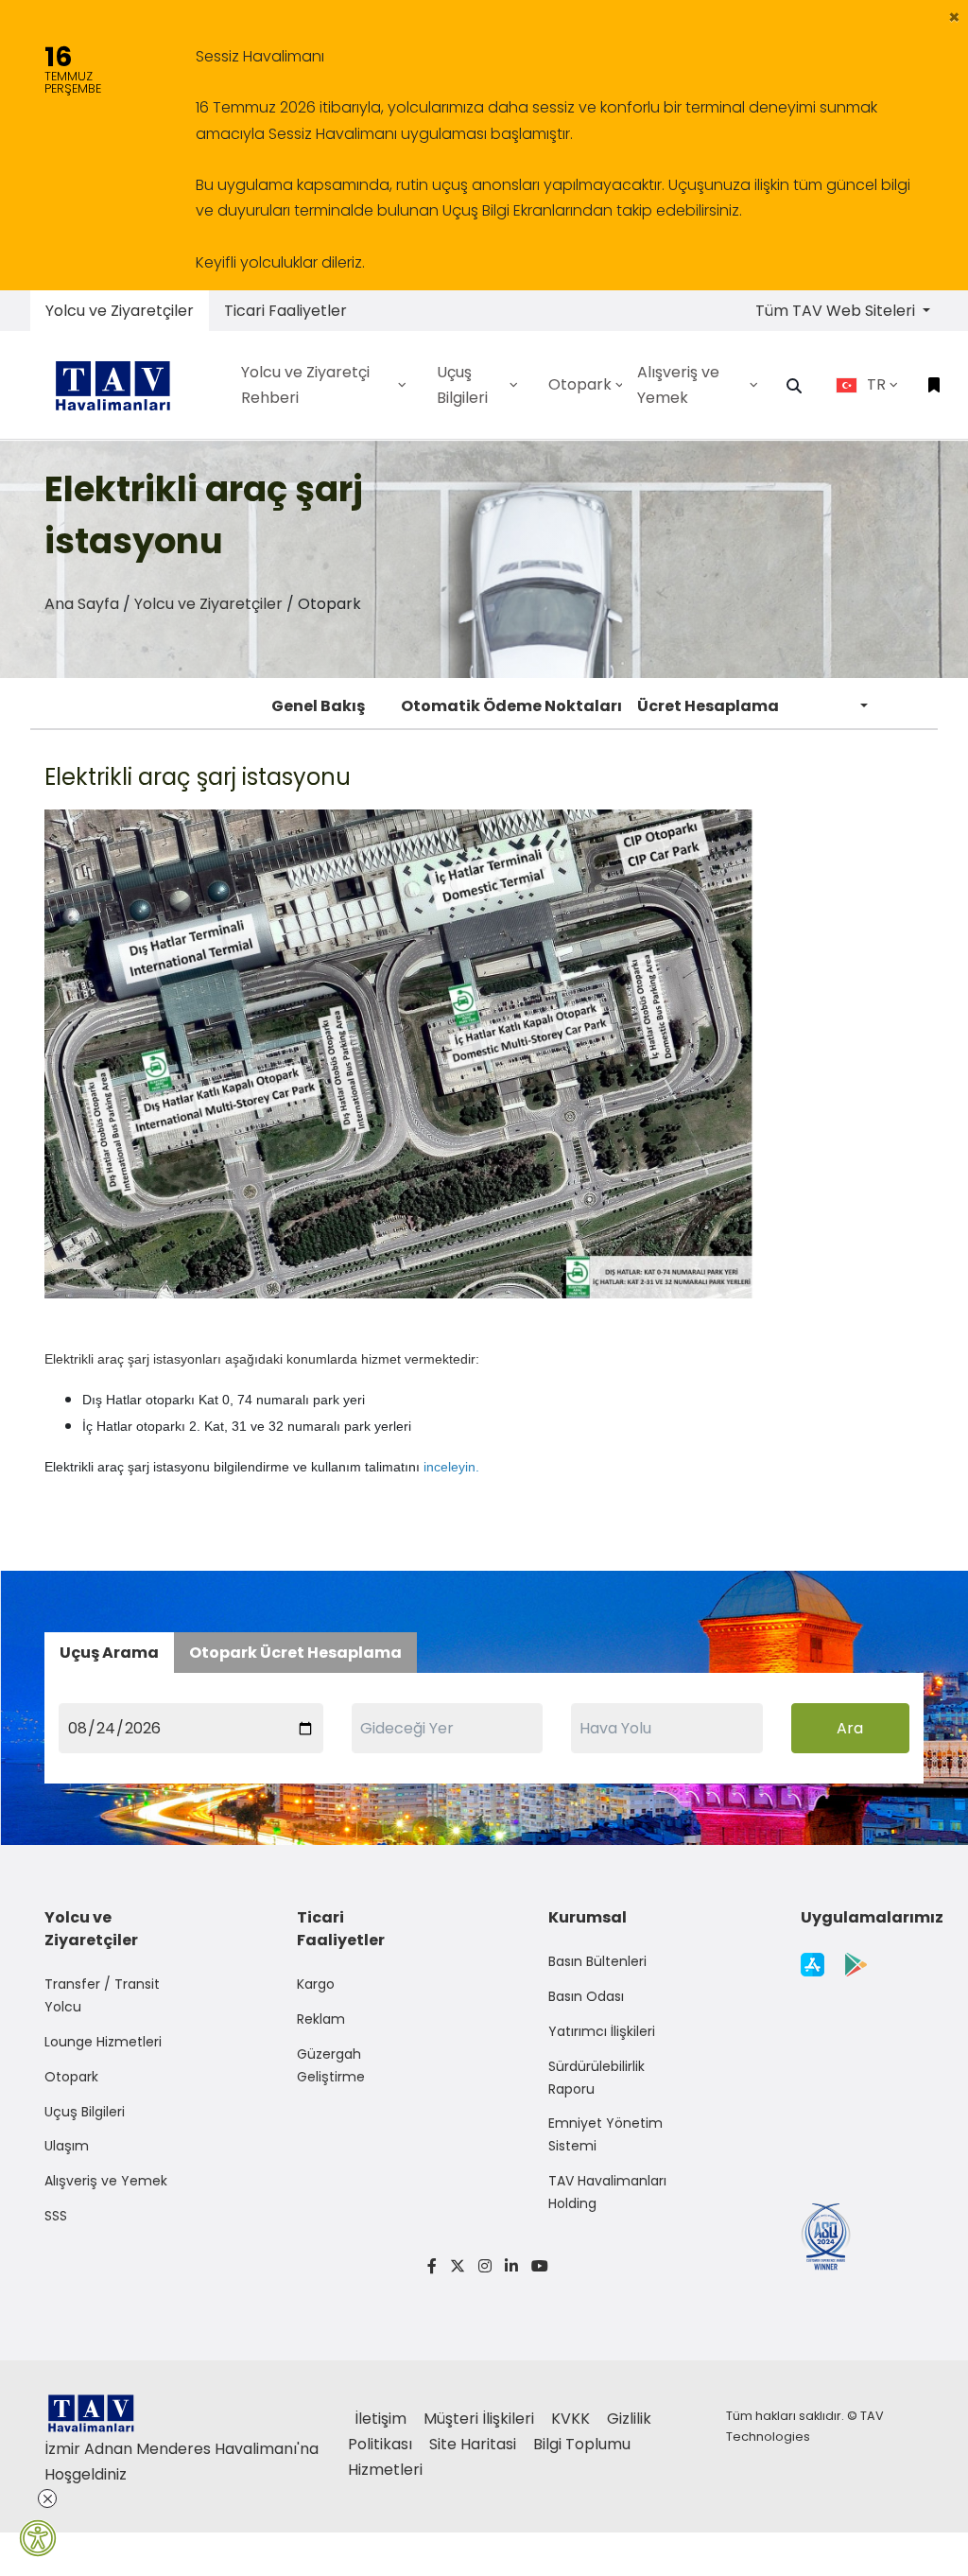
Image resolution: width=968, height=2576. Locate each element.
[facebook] (432, 2266)
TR (876, 384)
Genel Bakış (318, 706)
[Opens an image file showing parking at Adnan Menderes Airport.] (399, 1053)
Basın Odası (586, 1996)
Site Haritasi (475, 2444)
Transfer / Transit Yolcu (102, 1995)
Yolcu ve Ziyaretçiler (120, 311)
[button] (954, 17)
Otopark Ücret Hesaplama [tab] (295, 1653)
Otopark (71, 2077)
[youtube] (536, 2266)
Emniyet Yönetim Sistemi (605, 2134)
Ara (850, 1728)
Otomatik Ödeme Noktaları (511, 706)
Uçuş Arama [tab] (109, 1653)
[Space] (120, 385)
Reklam (321, 2019)
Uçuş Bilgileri (85, 2112)
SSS (56, 2216)
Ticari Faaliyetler (285, 311)
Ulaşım (67, 2146)
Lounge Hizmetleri (103, 2042)
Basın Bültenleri (597, 1961)
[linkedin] (511, 2266)
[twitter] (458, 2266)
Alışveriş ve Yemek (106, 2181)
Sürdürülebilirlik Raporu (596, 2078)
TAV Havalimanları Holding (607, 2192)
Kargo (316, 1984)
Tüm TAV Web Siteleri (837, 311)
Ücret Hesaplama (708, 706)
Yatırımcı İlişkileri (602, 2031)
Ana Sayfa (82, 604)
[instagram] (485, 2266)
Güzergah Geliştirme (331, 2065)
